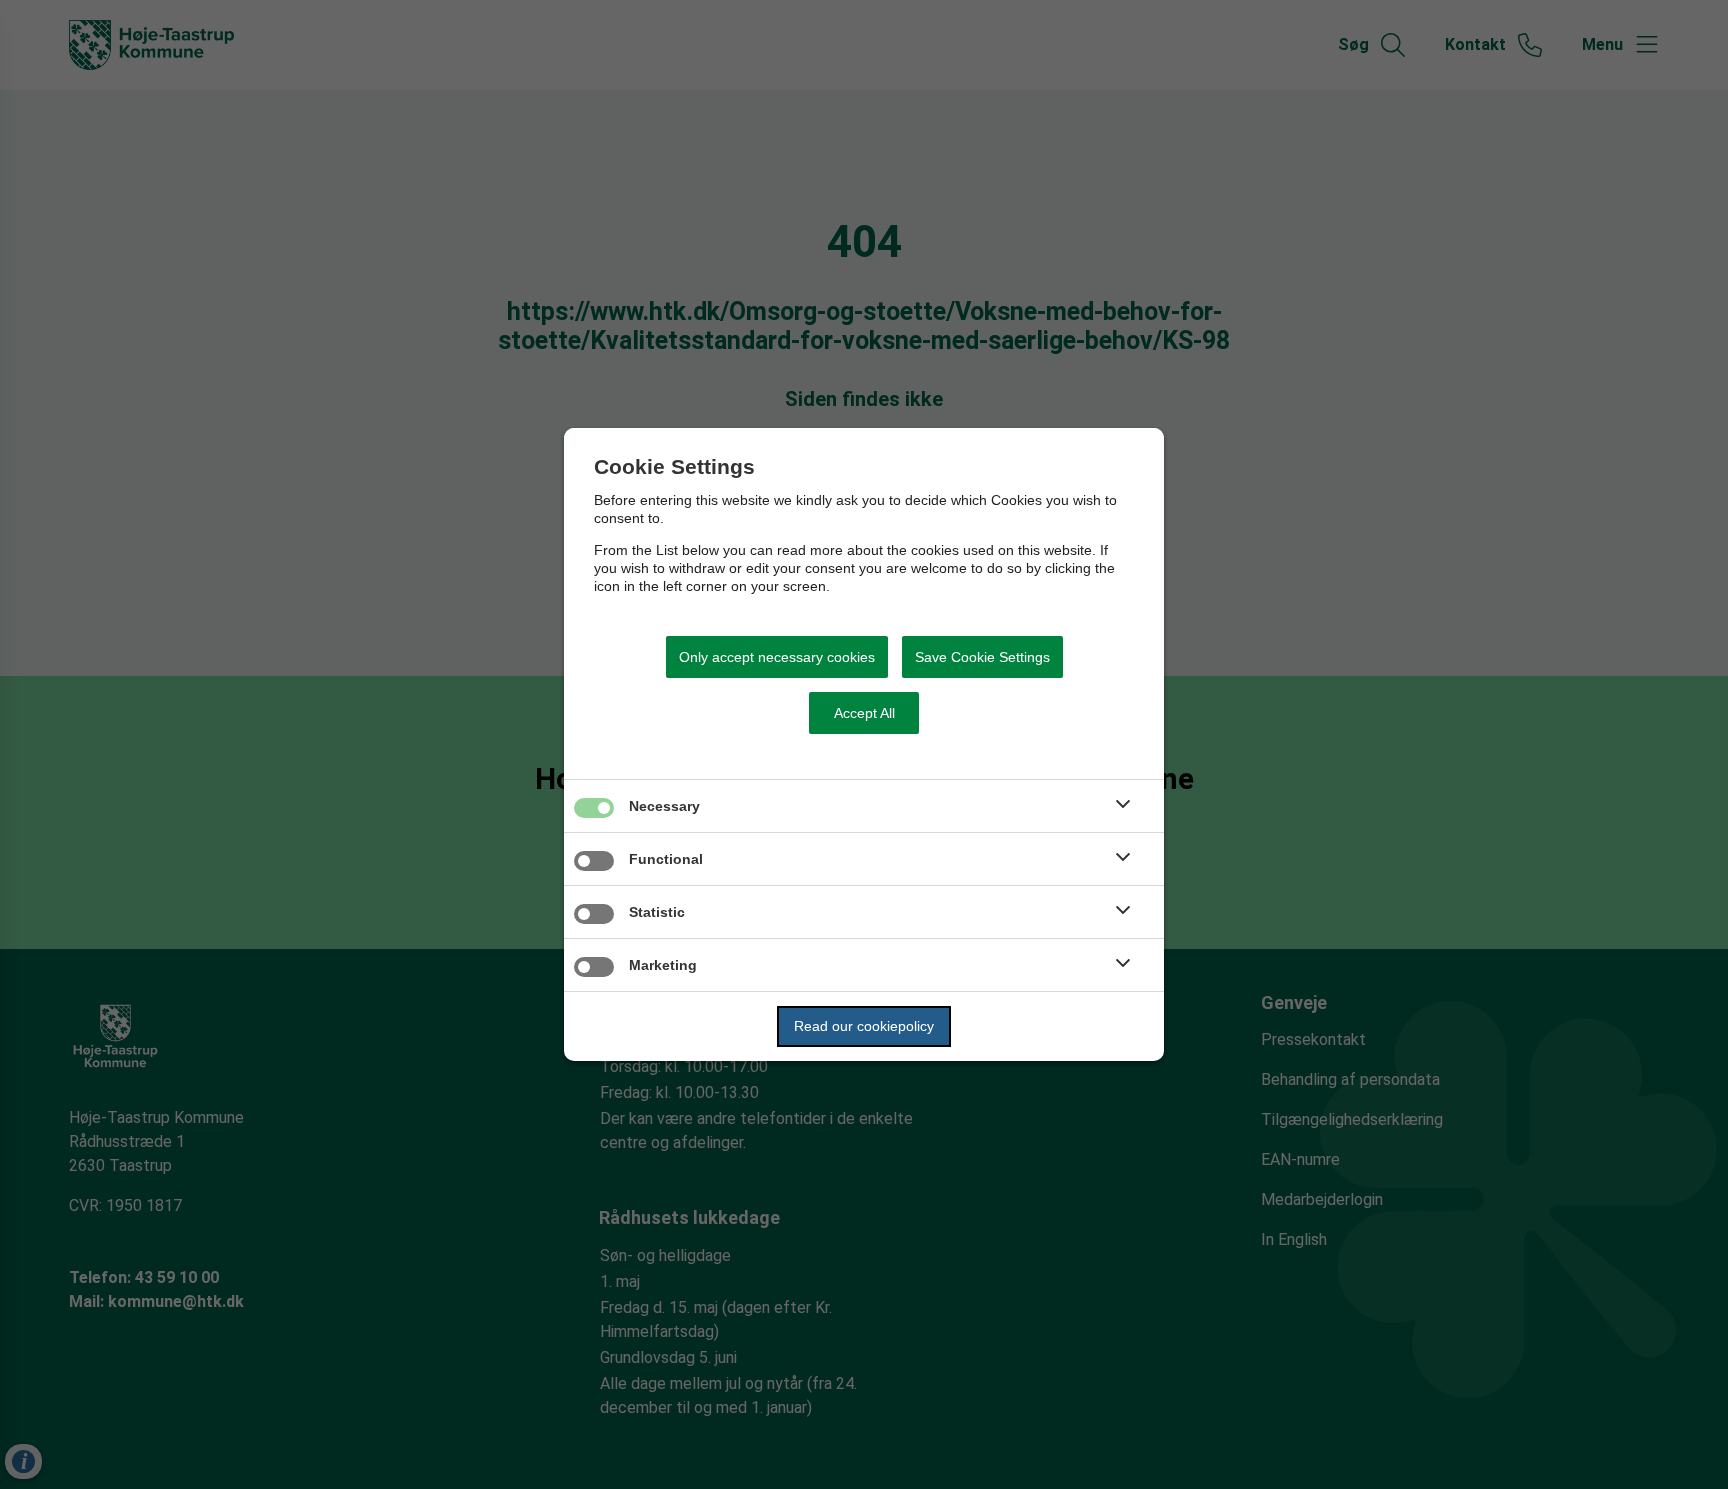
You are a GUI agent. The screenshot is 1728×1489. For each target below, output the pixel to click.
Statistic (657, 912)
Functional (666, 859)
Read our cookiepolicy (864, 1026)
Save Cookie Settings (982, 657)
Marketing (663, 965)
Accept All (864, 713)
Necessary (664, 806)
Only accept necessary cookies (777, 657)
